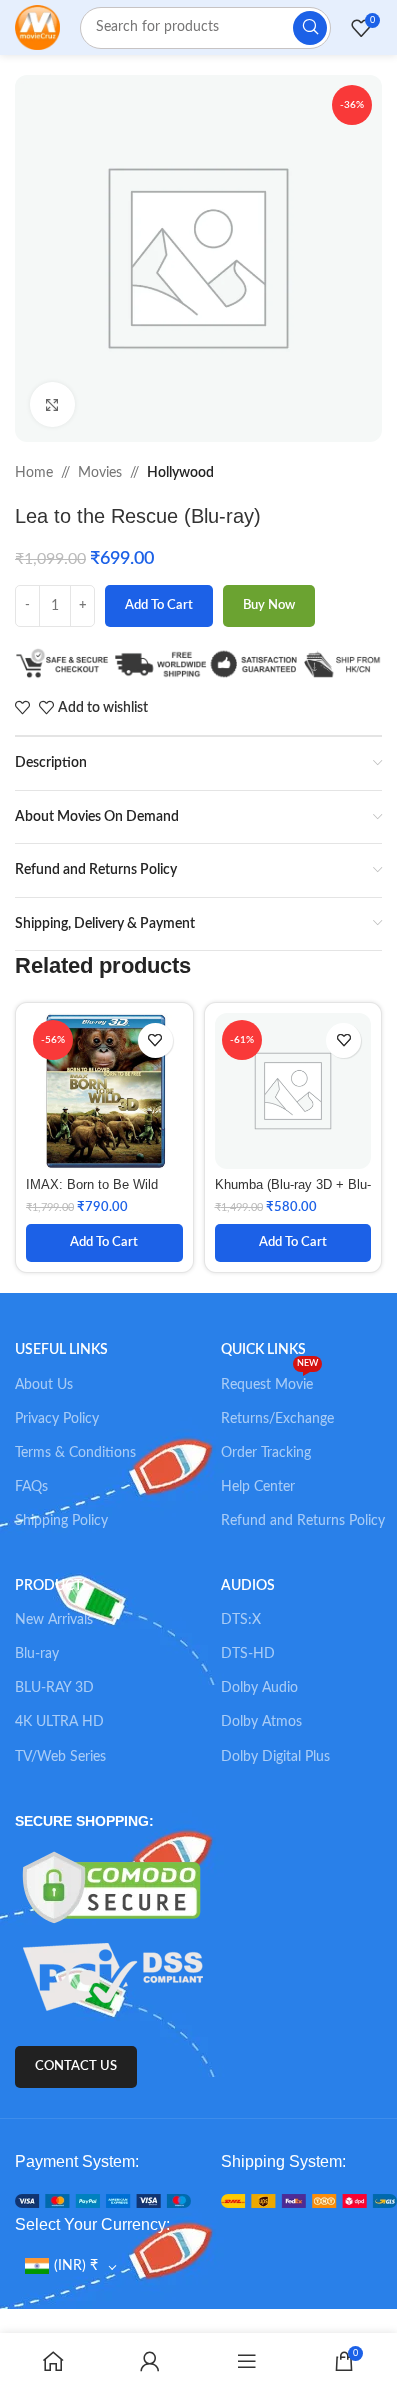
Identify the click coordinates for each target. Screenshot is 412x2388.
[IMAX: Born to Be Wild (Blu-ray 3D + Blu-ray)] (104, 1091)
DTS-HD (248, 1654)
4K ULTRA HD (59, 1722)
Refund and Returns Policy (303, 1521)
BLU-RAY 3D (54, 1688)
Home (34, 473)
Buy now (269, 605)
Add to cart (159, 605)
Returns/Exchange (277, 1419)
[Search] (310, 28)
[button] (104, 1243)
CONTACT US (76, 2066)
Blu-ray (37, 1654)
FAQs (31, 1487)
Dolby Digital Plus (275, 1757)
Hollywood (180, 473)
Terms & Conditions (75, 1453)
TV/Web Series (60, 1757)
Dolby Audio (259, 1688)
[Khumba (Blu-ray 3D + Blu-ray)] (293, 1091)
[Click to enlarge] (52, 404)
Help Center (258, 1487)
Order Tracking (266, 1453)
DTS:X (241, 1620)
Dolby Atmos (261, 1722)
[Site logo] (37, 27)
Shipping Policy (61, 1521)
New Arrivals (54, 1620)
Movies (100, 473)
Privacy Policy (57, 1419)
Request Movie (269, 1380)
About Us (44, 1385)
